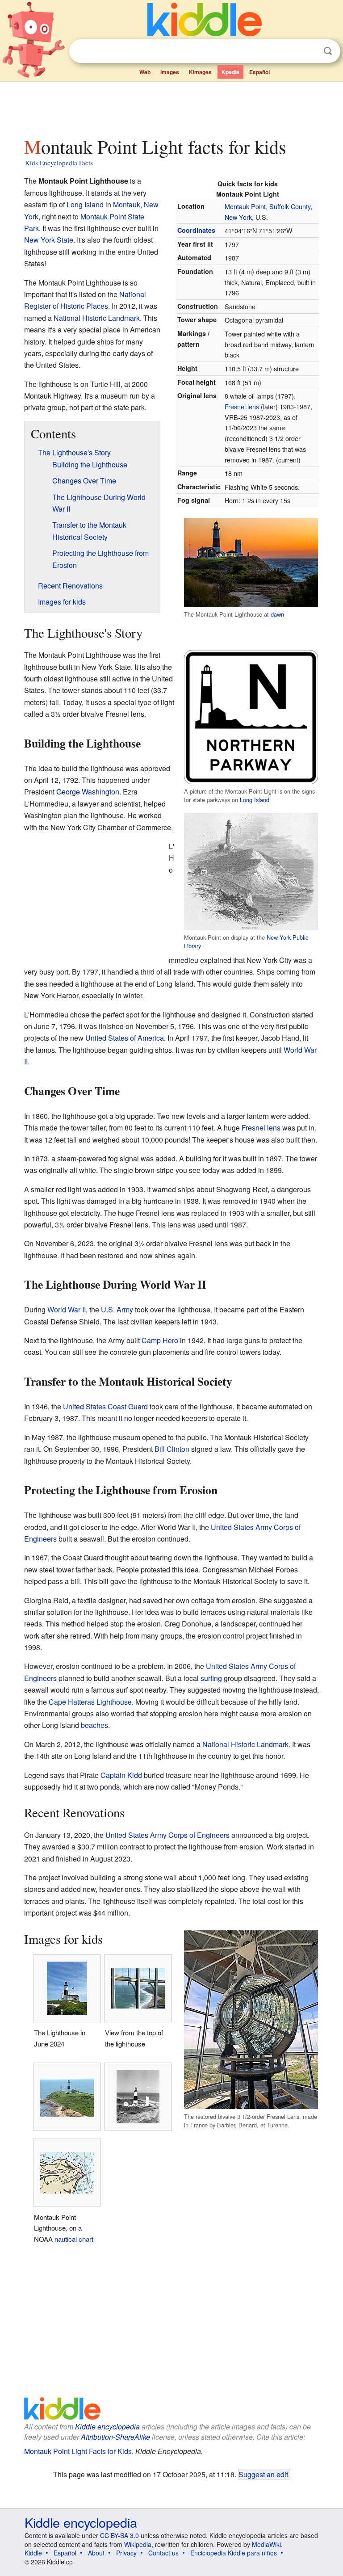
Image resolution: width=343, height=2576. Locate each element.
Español (259, 72)
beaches (94, 1725)
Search (328, 51)
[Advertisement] (172, 107)
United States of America (125, 1038)
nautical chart (74, 2239)
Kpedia (230, 72)
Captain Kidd (121, 1775)
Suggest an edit (263, 2474)
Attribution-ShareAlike (115, 2437)
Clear (310, 51)
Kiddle (33, 2553)
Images (170, 72)
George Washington (88, 792)
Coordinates (196, 230)
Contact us (163, 2553)
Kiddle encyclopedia (107, 2427)
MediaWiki (266, 2544)
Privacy (126, 2553)
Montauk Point (245, 206)
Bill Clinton (172, 1449)
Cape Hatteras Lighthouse (90, 1702)
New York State (49, 240)
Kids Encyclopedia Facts (59, 163)
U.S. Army (117, 1309)
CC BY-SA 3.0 (119, 2535)
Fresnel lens (242, 406)
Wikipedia (138, 2544)
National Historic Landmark (97, 318)
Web (145, 72)
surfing (211, 1678)
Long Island (85, 204)
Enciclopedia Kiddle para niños (234, 2553)
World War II (67, 1309)
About (96, 2553)
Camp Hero (160, 1340)
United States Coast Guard (105, 1406)
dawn (277, 614)
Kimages (200, 72)
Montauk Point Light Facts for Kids (78, 2451)
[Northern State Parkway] (251, 716)
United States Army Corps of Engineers (167, 1835)
